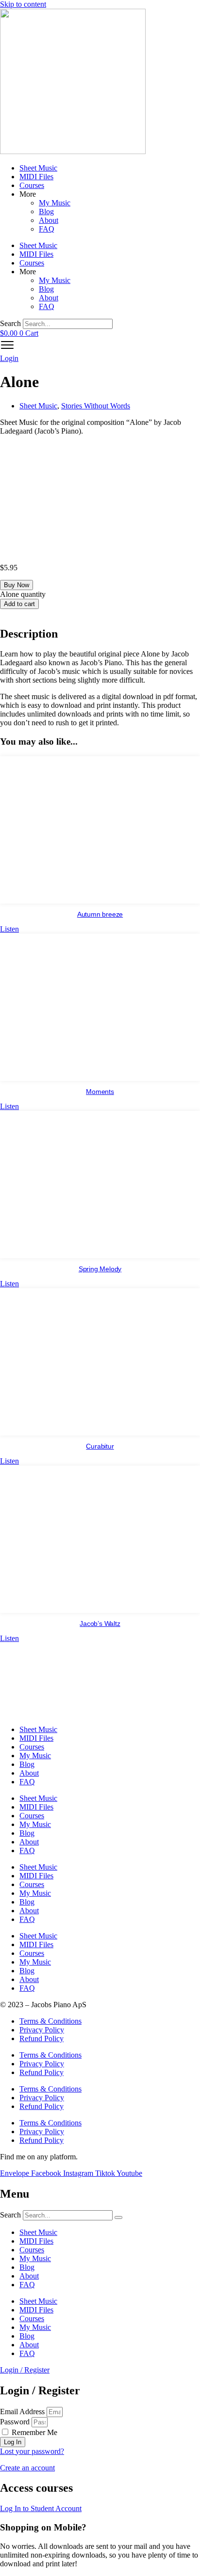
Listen (9, 929)
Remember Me (33, 2432)
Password (15, 2422)
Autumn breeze (100, 914)
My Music (55, 203)
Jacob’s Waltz (100, 1624)
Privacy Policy (42, 2030)
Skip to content (23, 4)
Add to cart (19, 604)
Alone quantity (23, 594)
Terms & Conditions (50, 2021)
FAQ (47, 229)
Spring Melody (100, 1269)
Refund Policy (42, 2038)
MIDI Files (36, 177)
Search (10, 323)
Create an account (27, 2468)
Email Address (22, 2412)
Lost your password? (32, 2451)
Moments (100, 1092)
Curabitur (100, 1446)
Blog (46, 211)
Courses (32, 185)
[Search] (118, 2217)
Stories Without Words (96, 406)
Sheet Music (38, 168)
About (49, 220)
